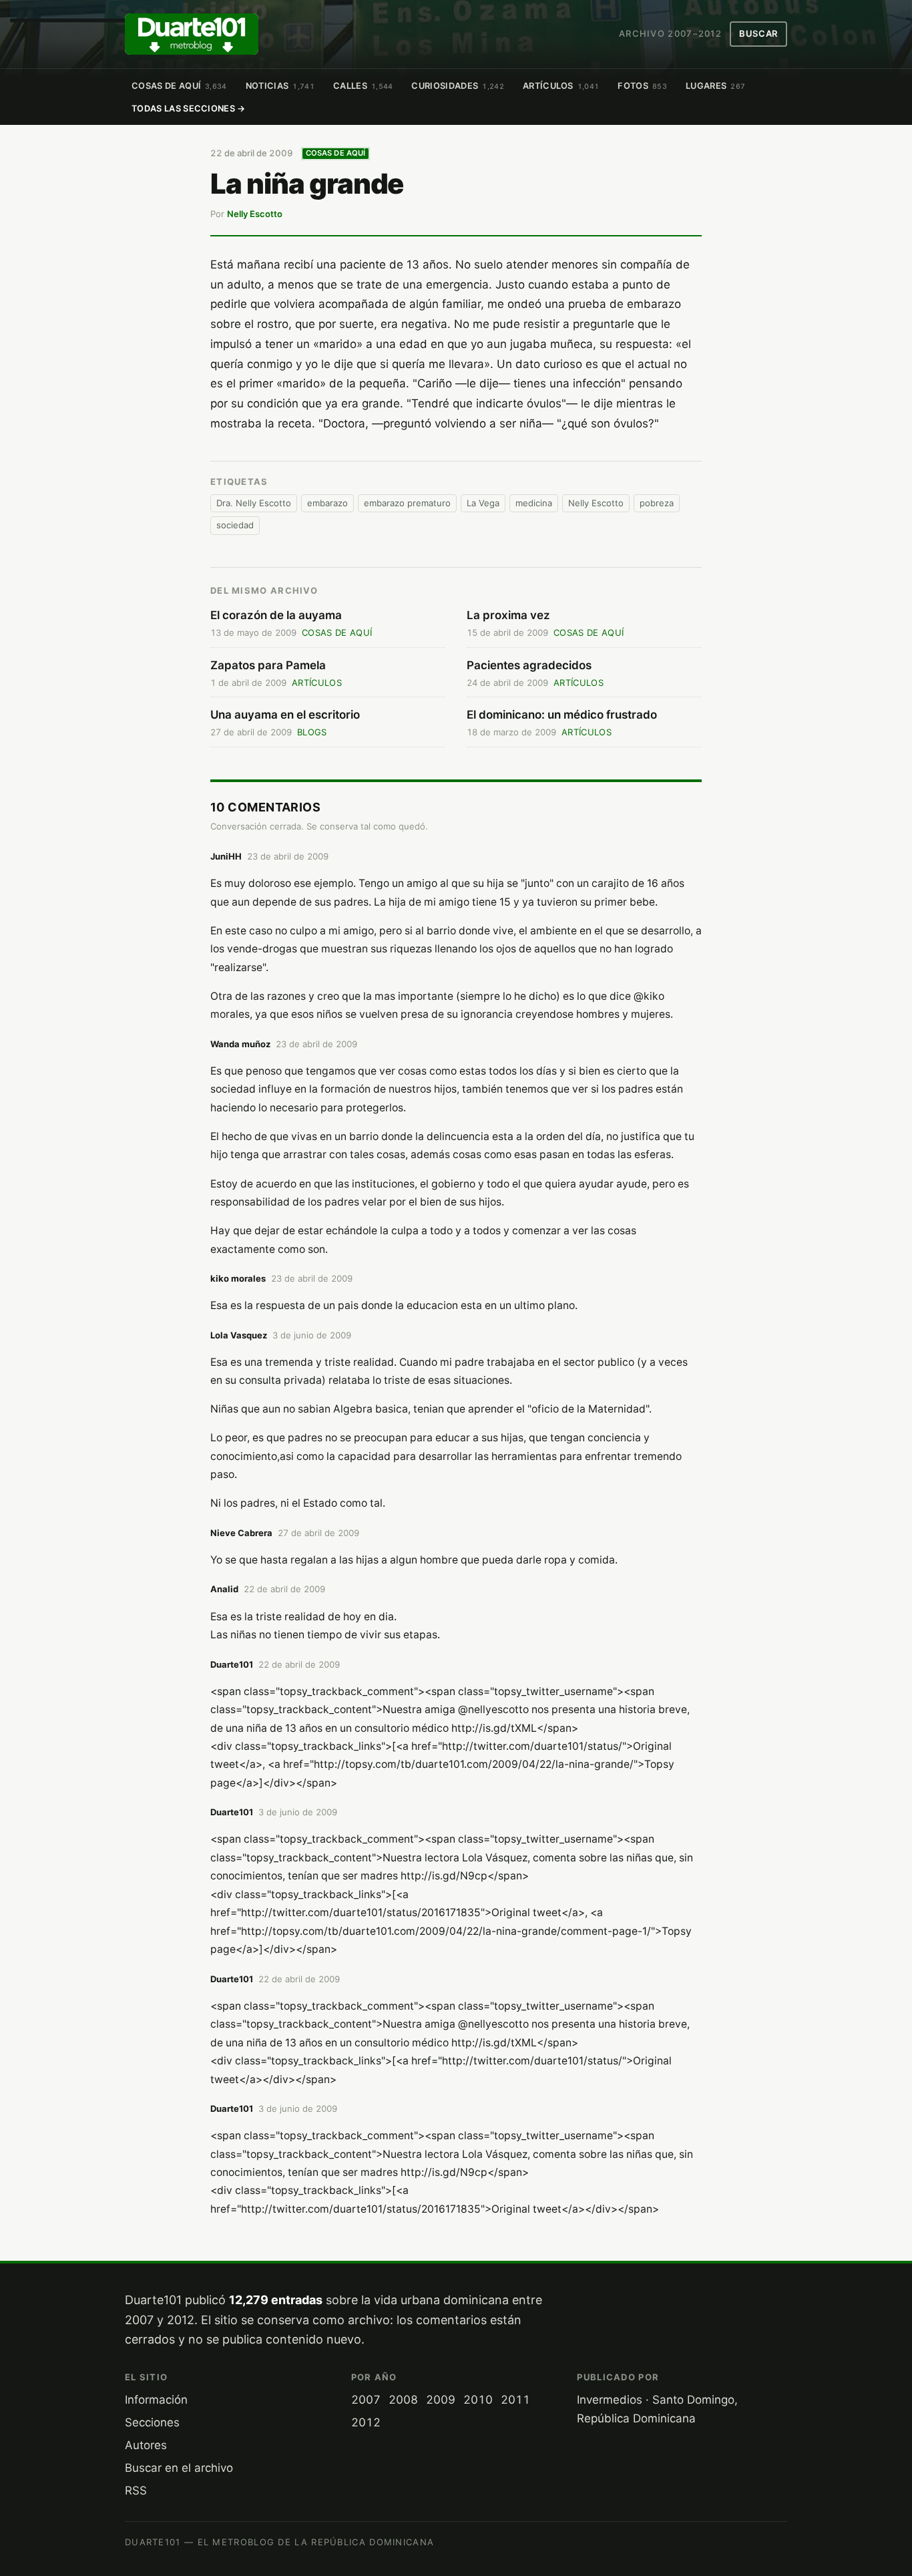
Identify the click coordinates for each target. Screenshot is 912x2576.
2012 (366, 2422)
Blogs (312, 732)
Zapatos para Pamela (268, 665)
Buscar (758, 33)
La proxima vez (508, 615)
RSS (136, 2491)
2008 (403, 2400)
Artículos (561, 86)
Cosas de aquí (179, 86)
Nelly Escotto (255, 214)
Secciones (152, 2422)
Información (156, 2400)
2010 (478, 2400)
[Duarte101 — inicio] (192, 34)
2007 (366, 2400)
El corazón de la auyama (276, 615)
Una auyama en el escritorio (285, 715)
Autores (146, 2445)
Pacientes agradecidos (529, 665)
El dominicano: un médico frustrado (562, 715)
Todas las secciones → (189, 109)
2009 (441, 2400)
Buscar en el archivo (179, 2468)
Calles (363, 86)
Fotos (642, 86)
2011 (515, 2400)
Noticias (280, 86)
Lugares (715, 86)
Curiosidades (457, 86)
